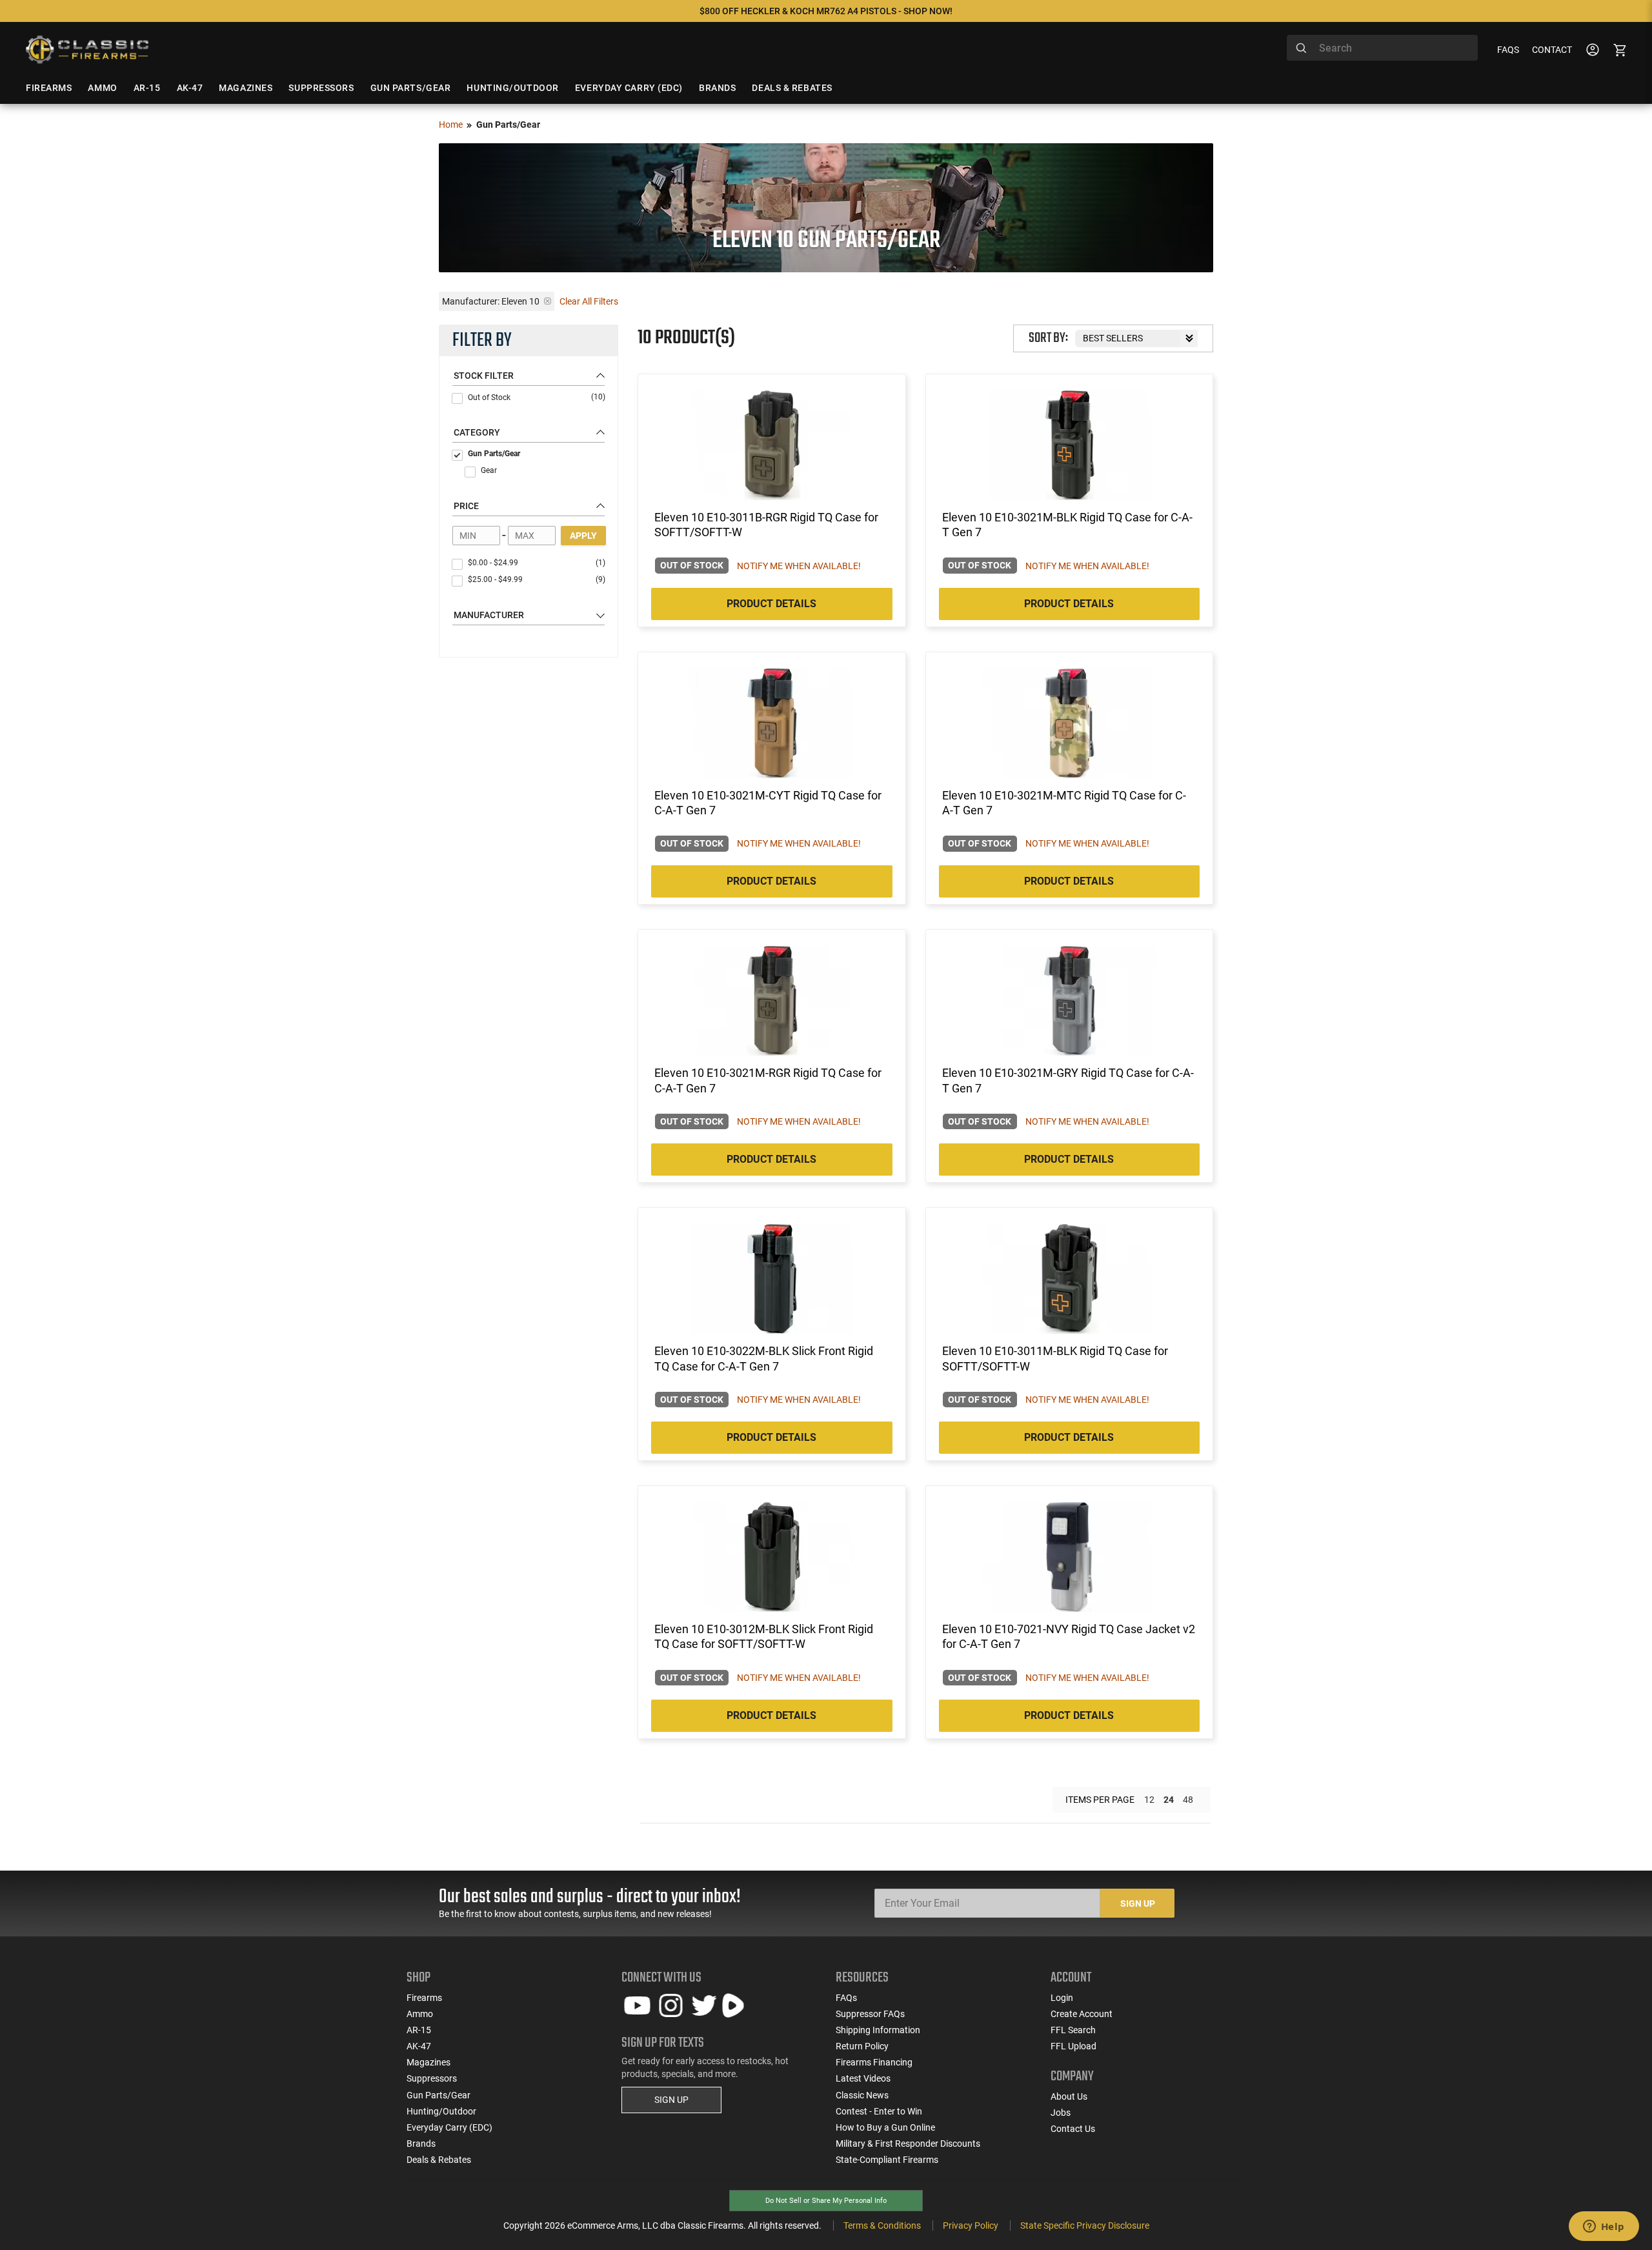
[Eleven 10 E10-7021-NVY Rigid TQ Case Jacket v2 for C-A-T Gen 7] (1069, 1557)
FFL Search (1073, 2030)
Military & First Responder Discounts (908, 2144)
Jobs (1061, 2113)
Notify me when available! (799, 566)
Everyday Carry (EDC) (449, 2127)
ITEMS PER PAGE (1100, 1800)
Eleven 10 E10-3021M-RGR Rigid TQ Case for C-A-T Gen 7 (768, 1080)
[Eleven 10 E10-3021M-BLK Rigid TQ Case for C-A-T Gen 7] (1069, 445)
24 (1169, 1800)
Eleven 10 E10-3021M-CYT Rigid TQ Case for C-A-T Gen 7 (768, 803)
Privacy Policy (971, 2225)
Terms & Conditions (882, 2225)
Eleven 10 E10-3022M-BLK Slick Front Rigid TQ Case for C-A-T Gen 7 (764, 1358)
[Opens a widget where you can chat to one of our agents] (1604, 2227)
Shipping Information (878, 2030)
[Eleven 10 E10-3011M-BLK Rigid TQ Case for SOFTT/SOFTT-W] (1069, 1279)
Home (451, 125)
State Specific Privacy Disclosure (1085, 2225)
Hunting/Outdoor (441, 2111)
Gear (489, 470)
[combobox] (1382, 48)
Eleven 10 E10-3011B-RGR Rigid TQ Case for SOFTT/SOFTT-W (766, 525)
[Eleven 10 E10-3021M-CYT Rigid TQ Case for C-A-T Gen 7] (772, 723)
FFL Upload (1073, 2046)
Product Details (771, 604)
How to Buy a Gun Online (885, 2127)
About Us (1069, 2096)
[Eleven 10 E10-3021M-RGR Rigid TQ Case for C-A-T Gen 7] (772, 1001)
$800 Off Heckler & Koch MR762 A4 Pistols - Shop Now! (826, 11)
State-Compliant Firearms (887, 2160)
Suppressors (432, 2078)
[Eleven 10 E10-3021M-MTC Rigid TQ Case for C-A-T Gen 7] (1069, 723)
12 (1149, 1800)
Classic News (862, 2095)
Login (1062, 1998)
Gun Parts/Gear (494, 454)
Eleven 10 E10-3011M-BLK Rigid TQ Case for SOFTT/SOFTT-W (1055, 1358)
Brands (421, 2144)
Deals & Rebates (439, 2160)
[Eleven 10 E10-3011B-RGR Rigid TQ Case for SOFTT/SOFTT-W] (772, 445)
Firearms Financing (874, 2062)
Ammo (420, 2014)
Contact (1552, 50)
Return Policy (862, 2046)
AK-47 (419, 2046)
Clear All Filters (589, 301)
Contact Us (1073, 2129)
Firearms (424, 1998)
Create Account (1082, 2014)
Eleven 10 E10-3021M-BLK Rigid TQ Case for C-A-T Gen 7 (1067, 525)
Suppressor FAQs (870, 2014)
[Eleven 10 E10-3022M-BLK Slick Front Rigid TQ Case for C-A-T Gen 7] (772, 1279)
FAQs (1508, 50)
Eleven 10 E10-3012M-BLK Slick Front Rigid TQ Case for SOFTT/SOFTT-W (764, 1636)
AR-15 (419, 2030)
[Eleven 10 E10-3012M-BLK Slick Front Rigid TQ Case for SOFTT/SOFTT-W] (772, 1557)
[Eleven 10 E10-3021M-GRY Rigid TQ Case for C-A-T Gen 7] (1069, 1001)
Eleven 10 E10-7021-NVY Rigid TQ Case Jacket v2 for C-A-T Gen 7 (1069, 1636)
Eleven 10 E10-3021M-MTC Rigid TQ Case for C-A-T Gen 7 (1064, 803)
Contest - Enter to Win (879, 2111)
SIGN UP (671, 2100)
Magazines (428, 2062)
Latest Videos (863, 2078)
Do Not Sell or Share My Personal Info (826, 2201)
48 (1188, 1800)
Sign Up (1138, 1903)
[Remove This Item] (548, 301)
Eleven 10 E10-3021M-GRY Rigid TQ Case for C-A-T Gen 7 (1068, 1080)
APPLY (583, 536)
